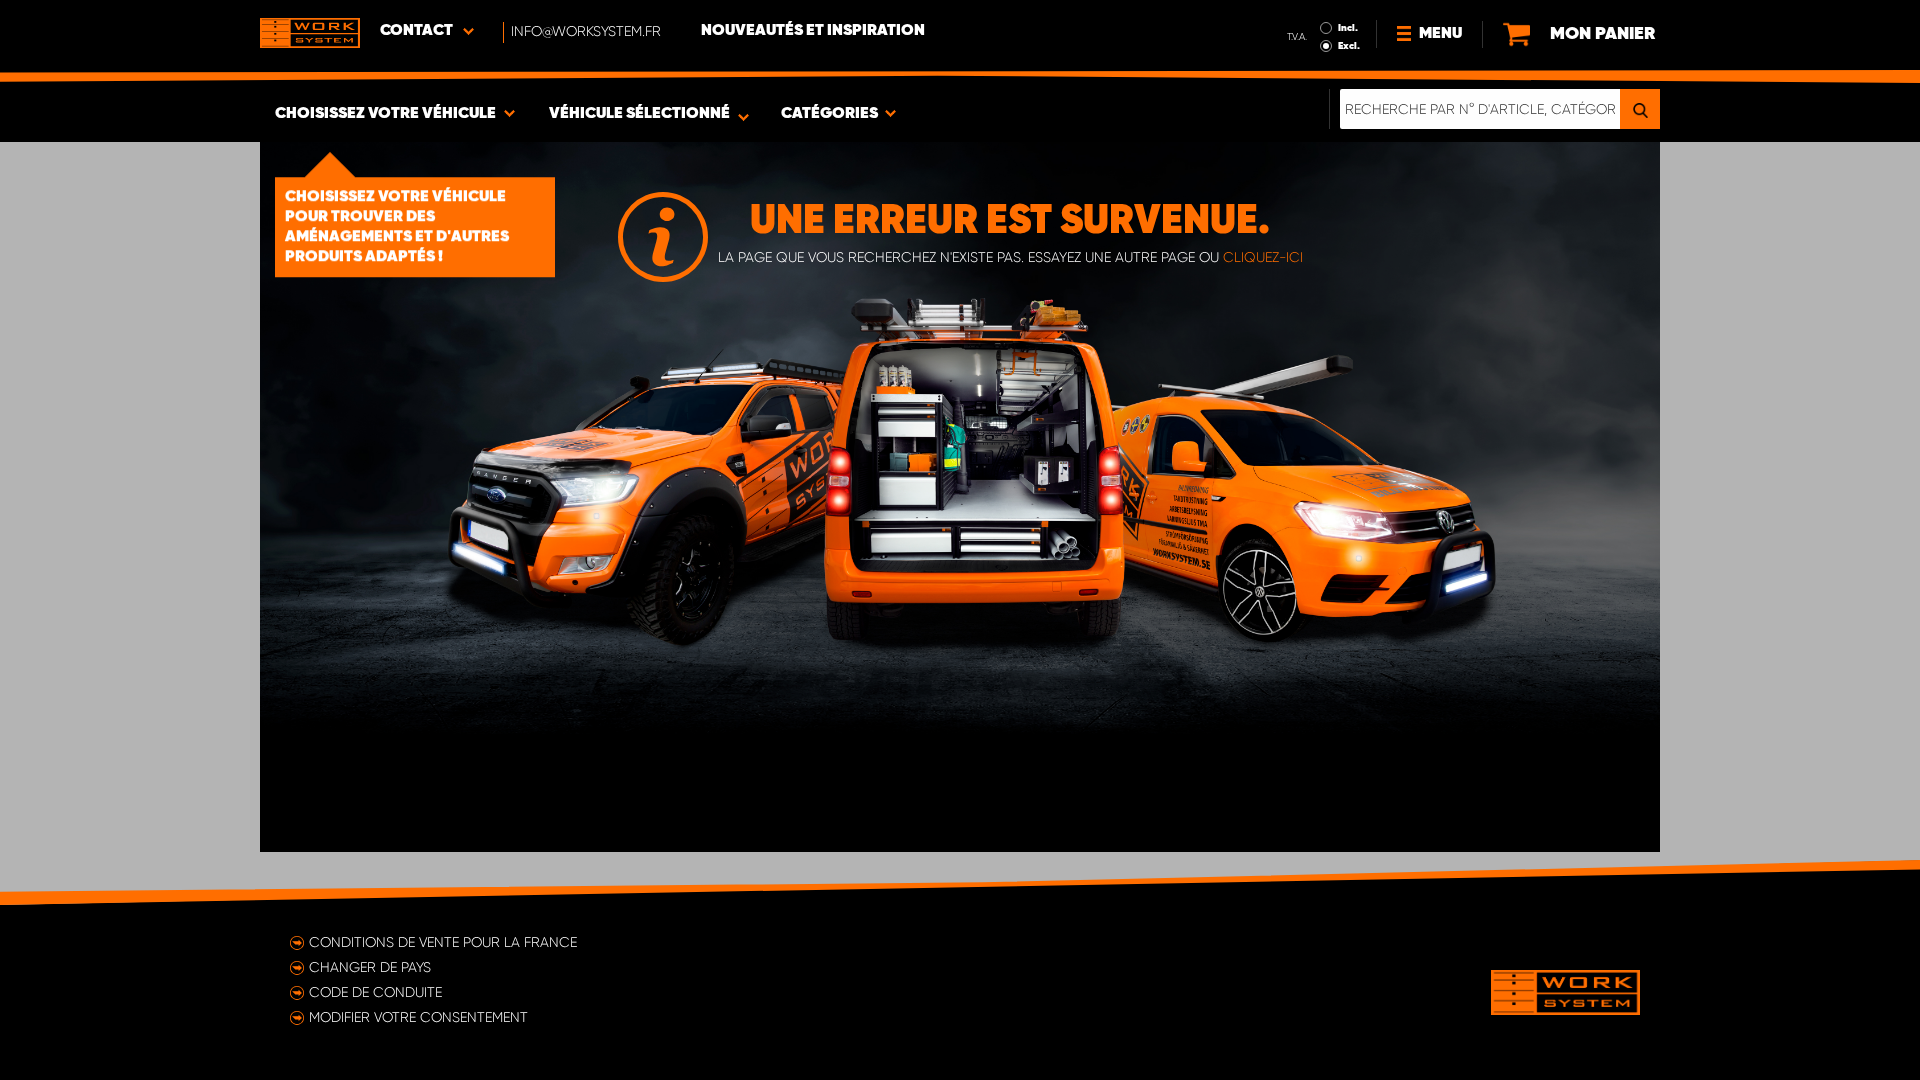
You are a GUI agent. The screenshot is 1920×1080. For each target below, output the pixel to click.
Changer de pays (370, 967)
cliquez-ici (1263, 257)
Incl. (1348, 28)
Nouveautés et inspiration (813, 31)
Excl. (1349, 46)
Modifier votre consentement (418, 1017)
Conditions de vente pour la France (443, 942)
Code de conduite (375, 992)
